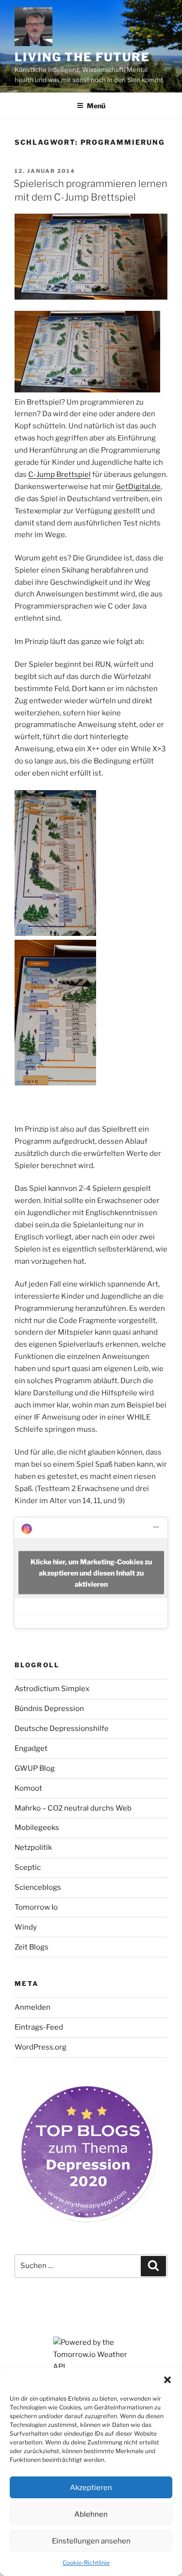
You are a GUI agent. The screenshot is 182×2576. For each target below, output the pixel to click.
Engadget (31, 1748)
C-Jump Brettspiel (59, 475)
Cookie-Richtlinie (86, 2563)
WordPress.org (41, 2047)
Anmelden (33, 2007)
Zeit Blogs (32, 1947)
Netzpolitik (33, 1847)
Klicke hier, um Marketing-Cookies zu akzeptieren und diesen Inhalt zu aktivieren (91, 1573)
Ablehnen (91, 2514)
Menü (96, 106)
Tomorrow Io (36, 1907)
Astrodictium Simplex (52, 1689)
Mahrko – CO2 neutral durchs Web (73, 1808)
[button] (167, 2380)
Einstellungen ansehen (91, 2541)
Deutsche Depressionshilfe (62, 1729)
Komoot (28, 1788)
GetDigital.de (138, 487)
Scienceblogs (38, 1887)
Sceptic (28, 1867)
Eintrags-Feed (39, 2027)
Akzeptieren (91, 2488)
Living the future (82, 57)
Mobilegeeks (37, 1828)
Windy (26, 1927)
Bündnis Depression (49, 1709)
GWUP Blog (35, 1768)
